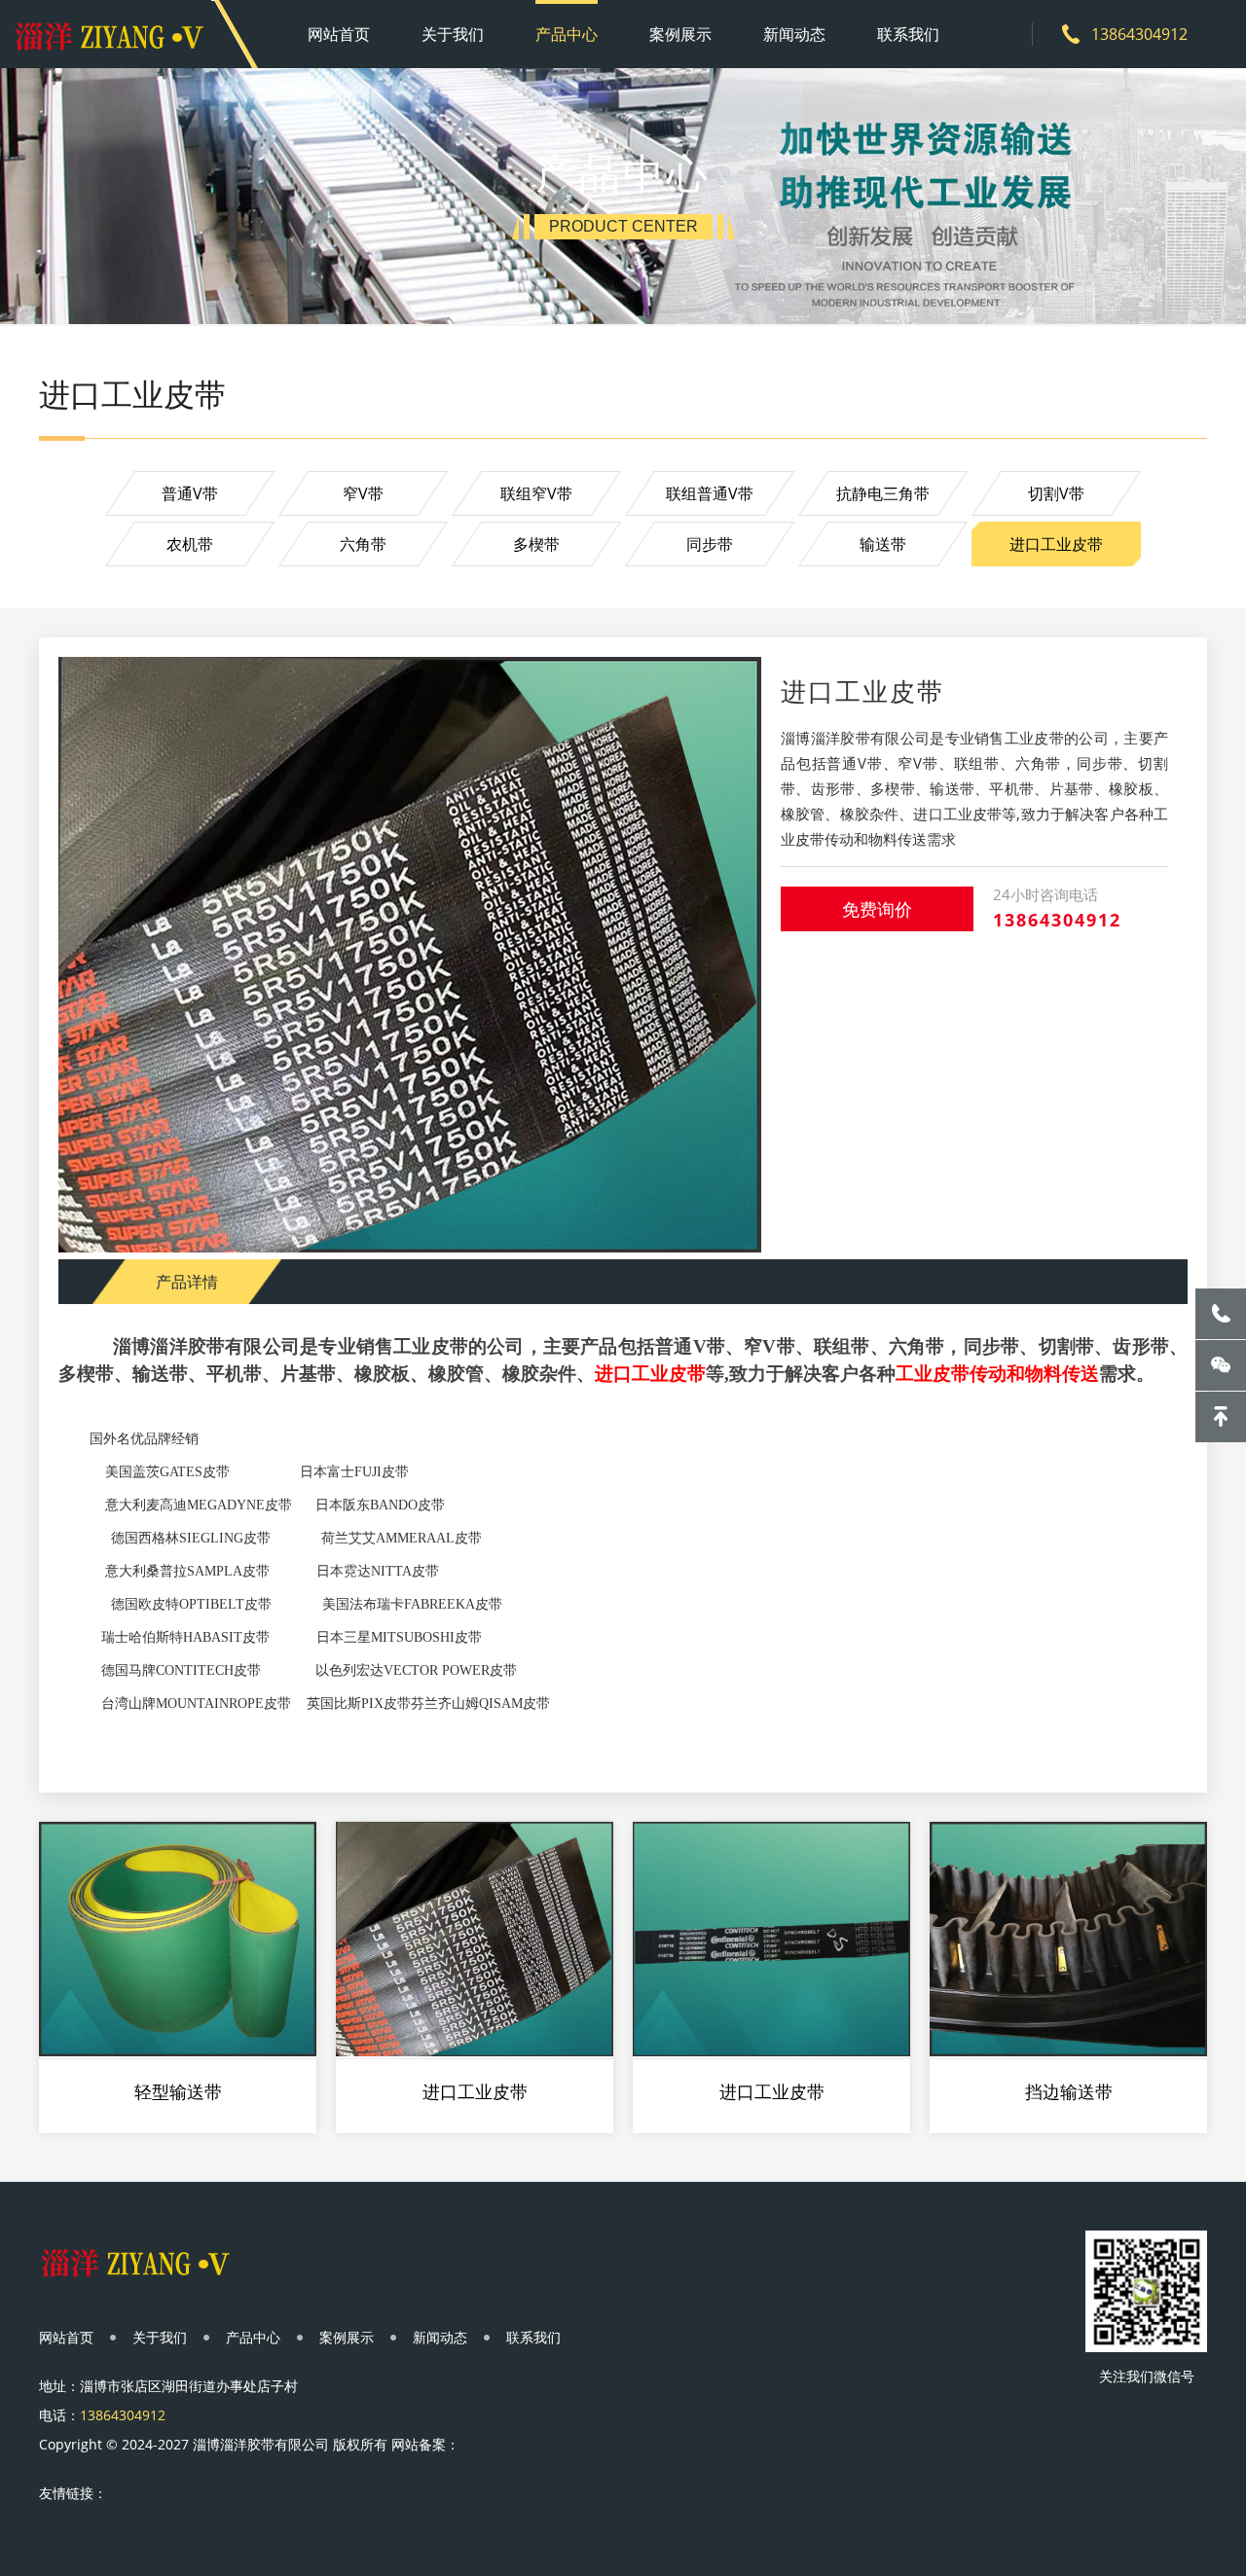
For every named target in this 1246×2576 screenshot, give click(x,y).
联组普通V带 (710, 493)
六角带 (363, 544)
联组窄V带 (536, 493)
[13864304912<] (1221, 1314)
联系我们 (908, 34)
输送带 (883, 544)
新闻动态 (794, 34)
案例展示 (680, 34)
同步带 (710, 544)
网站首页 (339, 34)
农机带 (190, 544)
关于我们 (453, 34)
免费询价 (877, 909)
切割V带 (1056, 493)
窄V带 (363, 493)
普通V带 (190, 493)
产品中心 (567, 34)
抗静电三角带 (883, 493)
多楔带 (536, 544)
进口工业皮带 (1056, 544)
